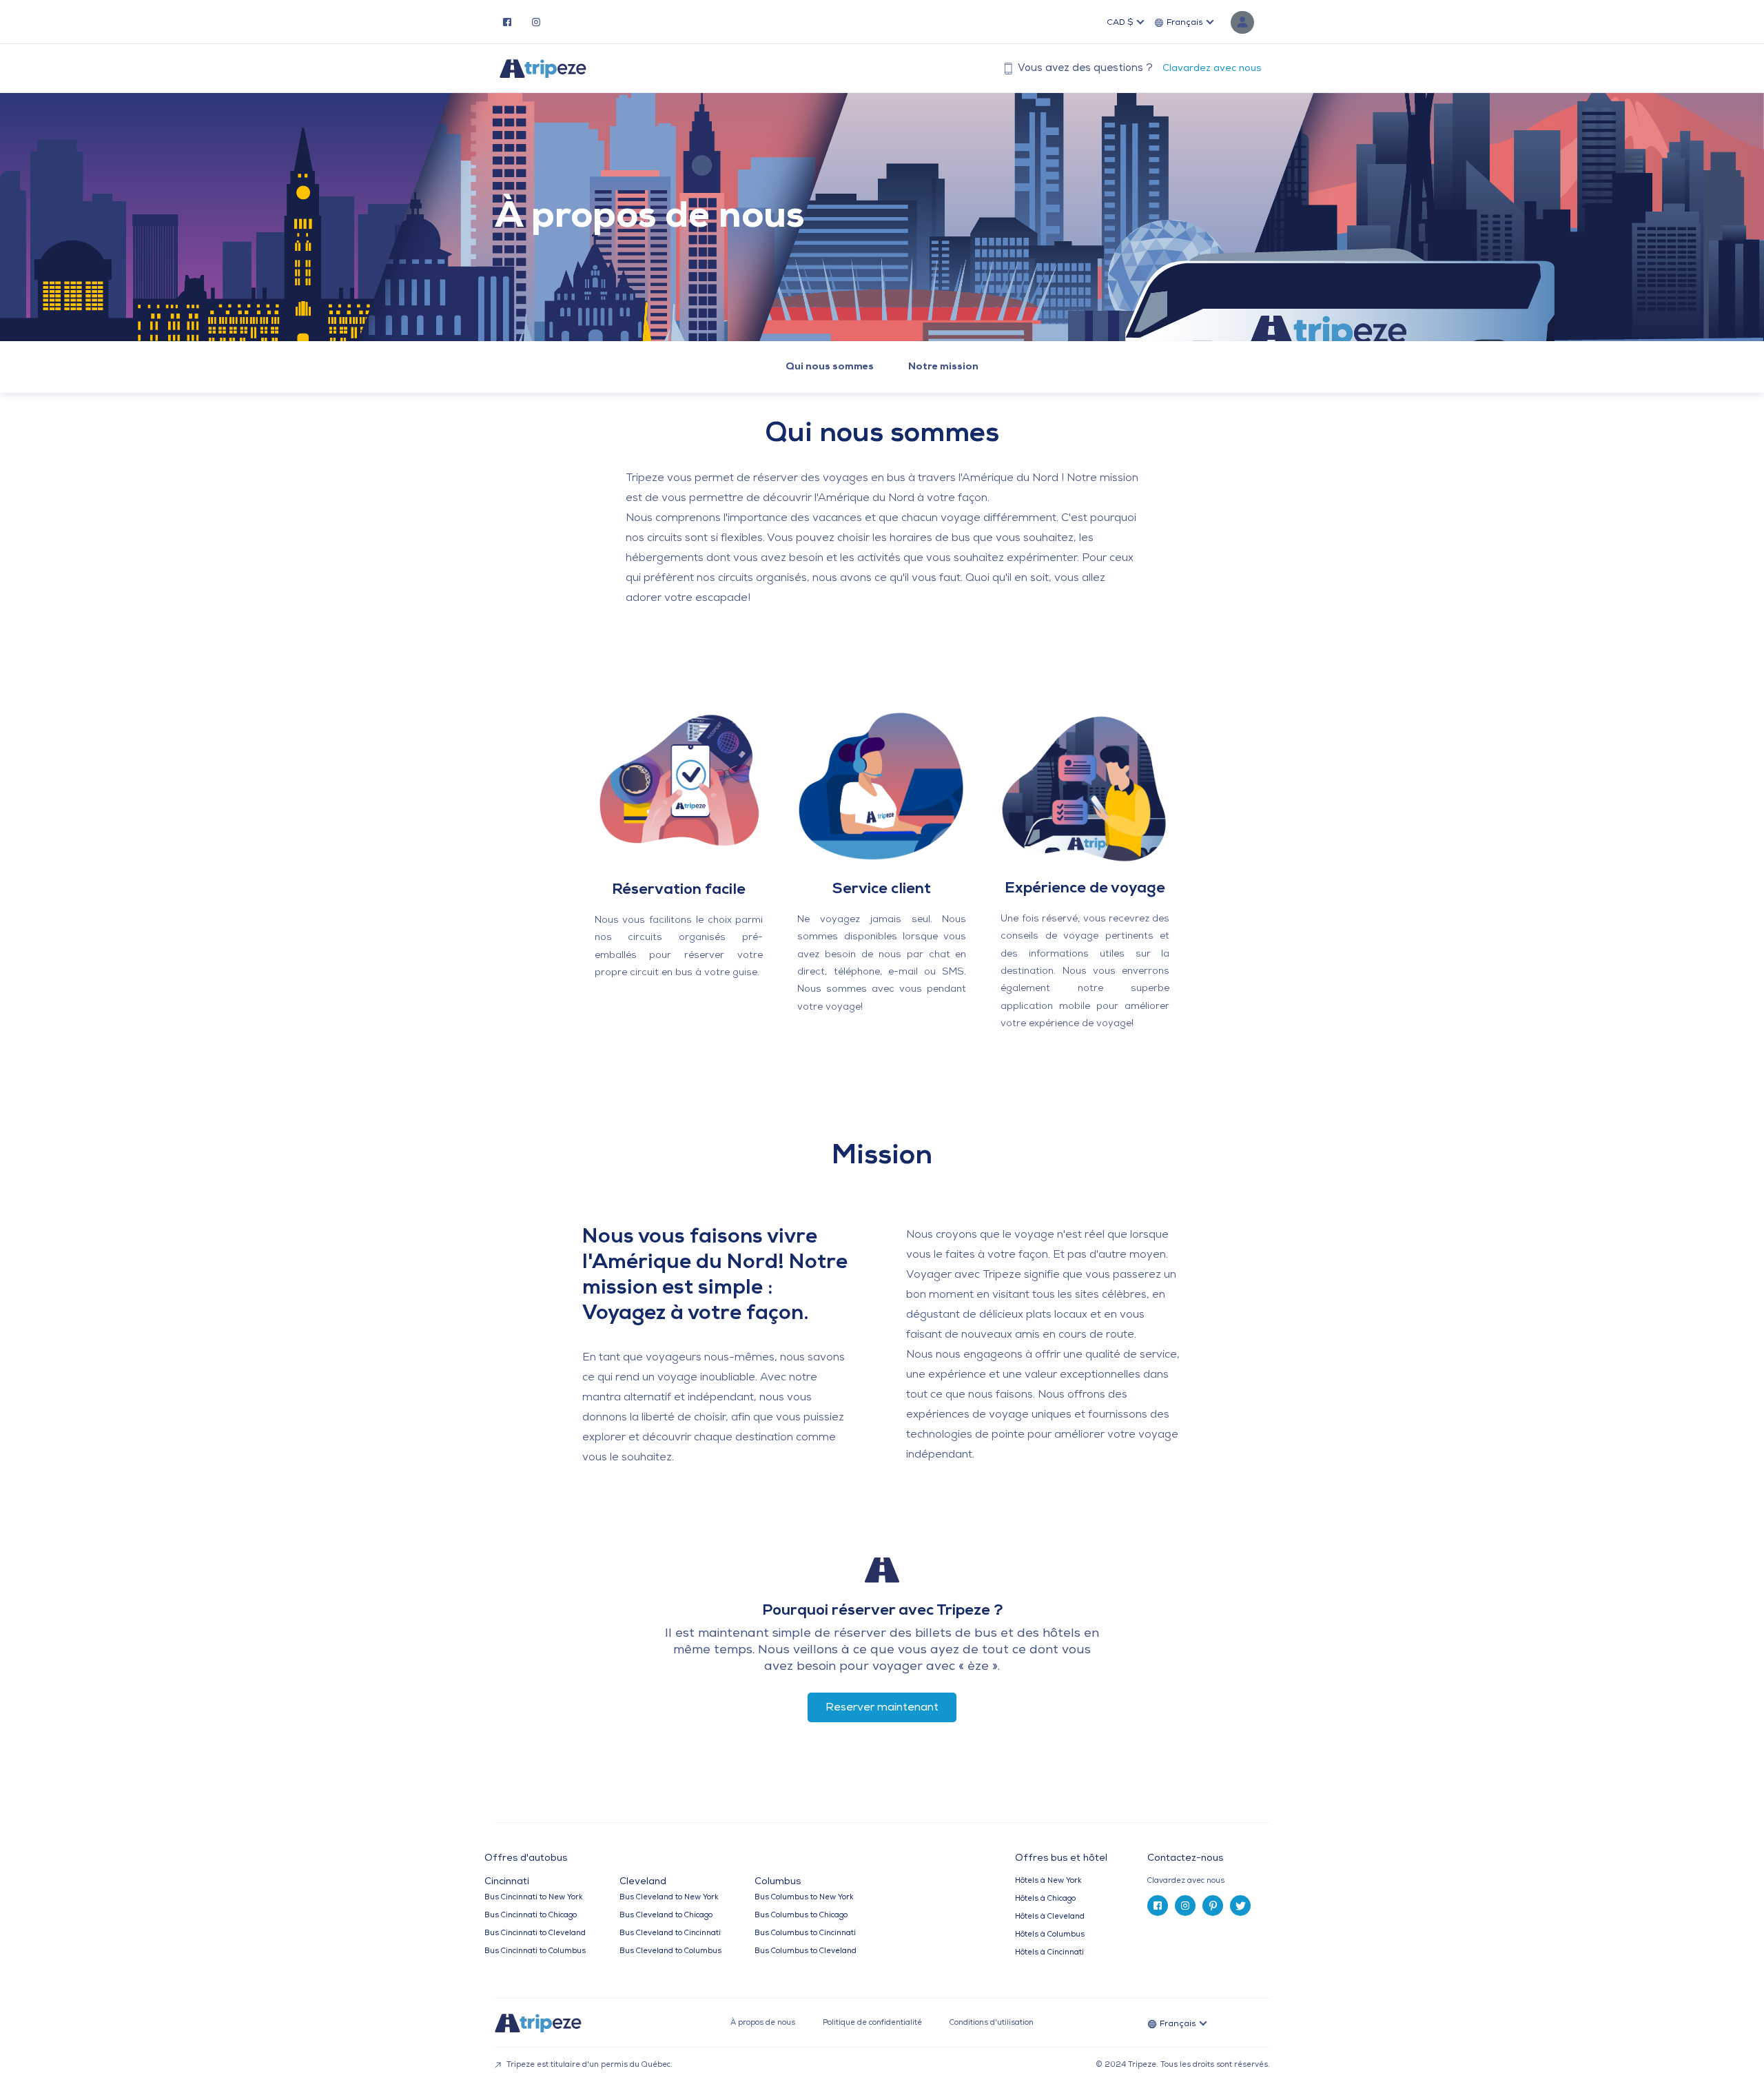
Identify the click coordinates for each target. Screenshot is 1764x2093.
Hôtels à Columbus (1050, 1935)
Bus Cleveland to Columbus (670, 1951)
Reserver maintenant (882, 1708)
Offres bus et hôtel (1061, 1859)
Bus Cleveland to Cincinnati (670, 1933)
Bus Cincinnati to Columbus (535, 1951)
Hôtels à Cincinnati (1049, 1953)
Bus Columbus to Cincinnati (805, 1933)
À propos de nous (763, 2023)
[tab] (1214, 1881)
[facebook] (507, 21)
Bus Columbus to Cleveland (806, 1951)
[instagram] (536, 21)
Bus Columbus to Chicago (801, 1916)
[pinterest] (1213, 1906)
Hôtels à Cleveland (1050, 1917)
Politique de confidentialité (872, 2023)
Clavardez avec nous (1212, 69)
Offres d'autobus (526, 1859)
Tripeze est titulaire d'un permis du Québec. (588, 2065)
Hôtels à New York (1048, 1881)
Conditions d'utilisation (992, 2023)
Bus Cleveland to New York (669, 1898)
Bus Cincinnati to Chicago (531, 1916)
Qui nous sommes (830, 367)
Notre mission (943, 367)
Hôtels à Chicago (1045, 1899)
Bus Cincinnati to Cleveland (535, 1933)
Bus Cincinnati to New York (534, 1898)
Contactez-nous (1185, 1858)
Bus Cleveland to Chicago (666, 1916)
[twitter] (1240, 1906)
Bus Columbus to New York (804, 1898)
